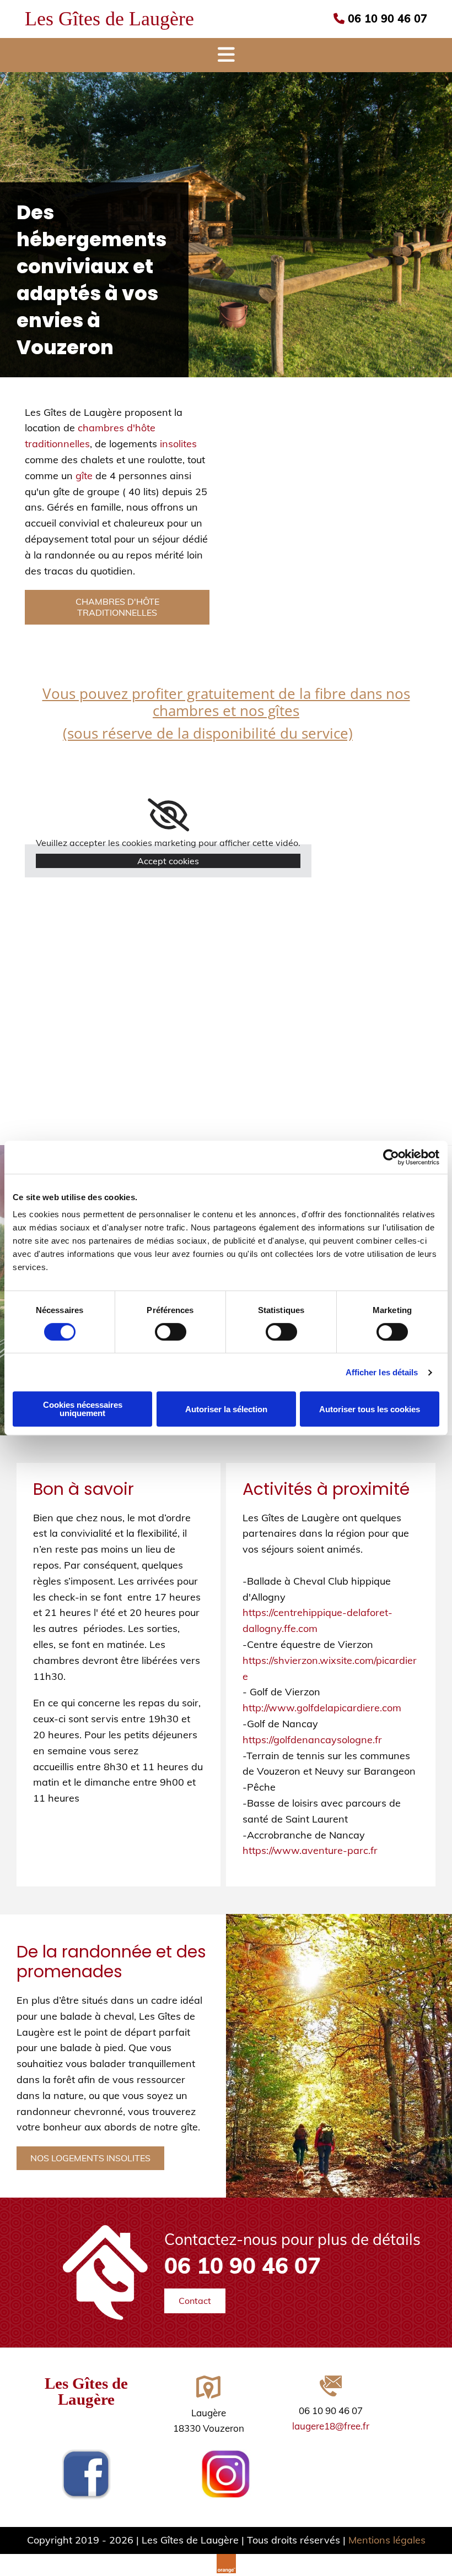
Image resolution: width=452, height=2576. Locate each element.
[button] (117, 607)
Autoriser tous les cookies (370, 1409)
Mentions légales (387, 2540)
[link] (168, 815)
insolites (178, 444)
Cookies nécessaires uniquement (83, 1409)
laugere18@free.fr (331, 2426)
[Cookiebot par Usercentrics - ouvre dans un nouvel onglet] (391, 1157)
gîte (84, 476)
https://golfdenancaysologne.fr (312, 1740)
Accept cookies (168, 861)
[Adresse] (208, 2390)
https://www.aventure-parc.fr (310, 1850)
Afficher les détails (382, 1372)
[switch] (171, 1332)
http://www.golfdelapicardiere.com (322, 1708)
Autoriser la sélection (226, 1409)
